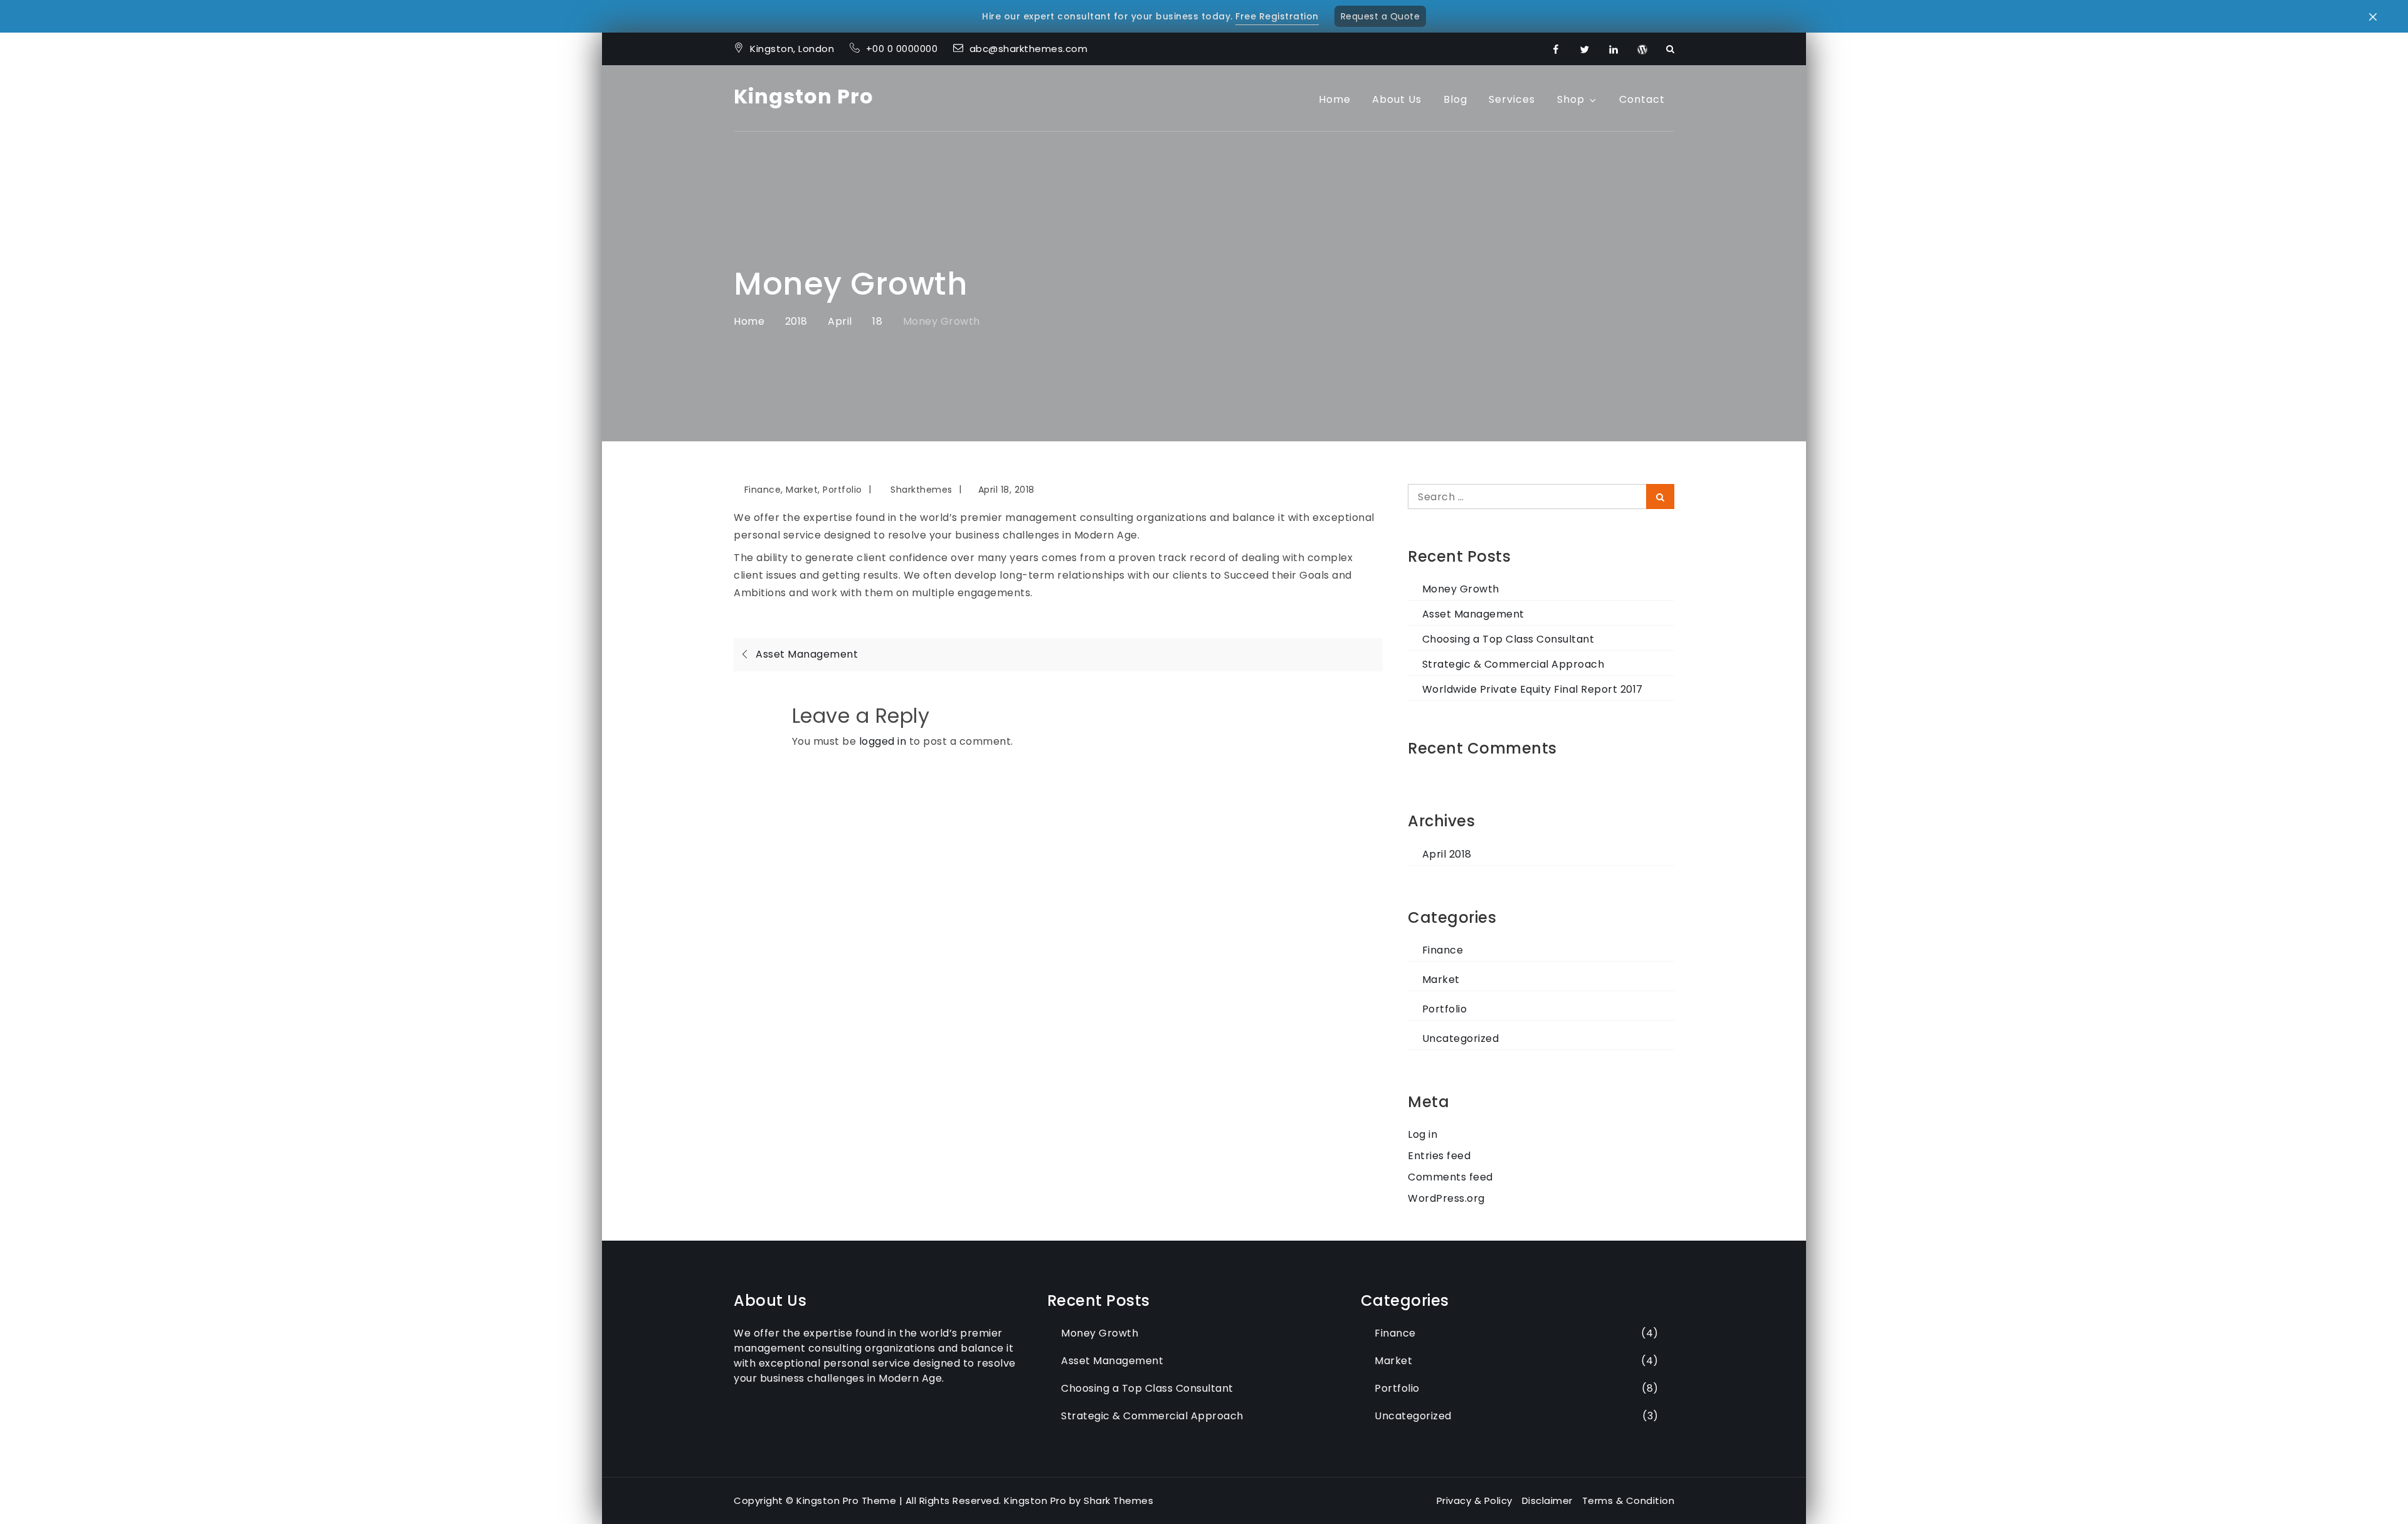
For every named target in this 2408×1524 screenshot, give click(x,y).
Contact (1642, 99)
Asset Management (1473, 614)
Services (1512, 99)
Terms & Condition (1629, 1500)
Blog (1455, 99)
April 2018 (1447, 854)
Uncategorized (1460, 1038)
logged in (883, 741)
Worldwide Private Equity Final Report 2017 (1533, 689)
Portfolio (842, 490)
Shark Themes (1118, 1500)
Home (1335, 99)
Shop (1571, 99)
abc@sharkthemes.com (1029, 49)
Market (802, 490)
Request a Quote (1381, 16)
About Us (1397, 99)
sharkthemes (921, 490)
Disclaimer (1547, 1500)
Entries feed (1439, 1156)
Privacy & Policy (1475, 1500)
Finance (763, 490)
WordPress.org (1446, 1198)
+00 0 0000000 (903, 49)
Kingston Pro (804, 96)
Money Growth (1461, 589)
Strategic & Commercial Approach (1513, 664)
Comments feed (1450, 1177)
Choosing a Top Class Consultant (1508, 639)
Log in (1423, 1134)
